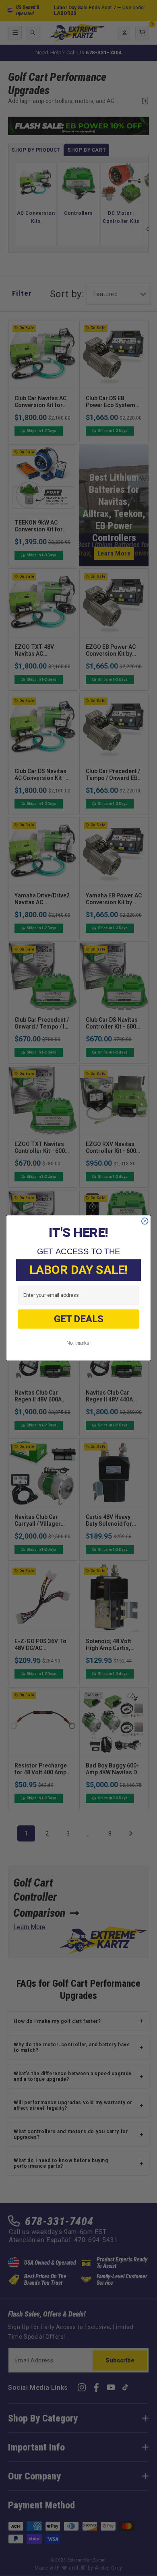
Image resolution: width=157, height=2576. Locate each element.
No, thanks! (78, 1343)
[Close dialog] (145, 1221)
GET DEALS (78, 1319)
